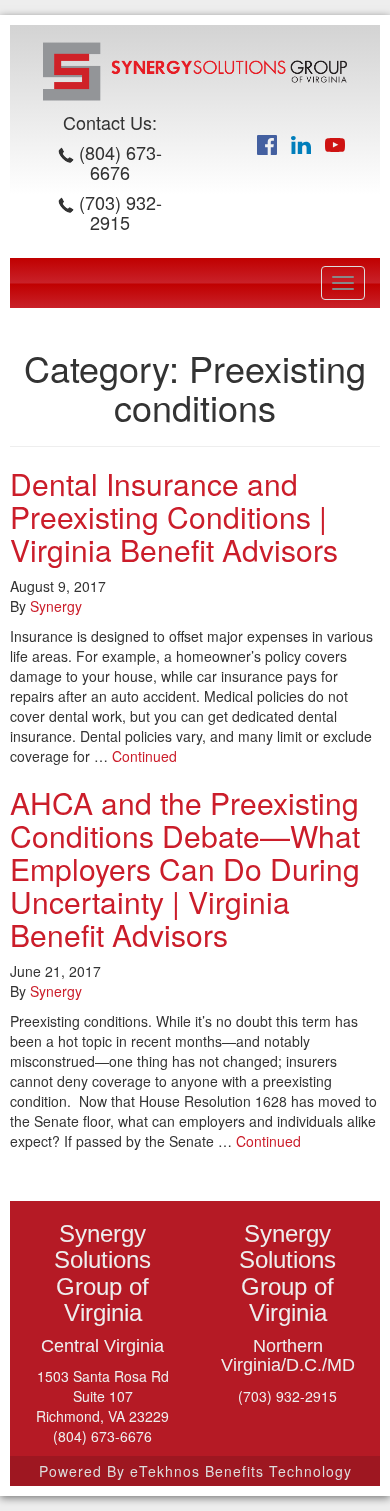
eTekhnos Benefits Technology (241, 1471)
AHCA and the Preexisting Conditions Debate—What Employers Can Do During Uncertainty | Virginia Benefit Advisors (185, 868)
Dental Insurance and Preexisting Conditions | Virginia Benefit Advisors (174, 516)
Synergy (56, 606)
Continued (144, 756)
